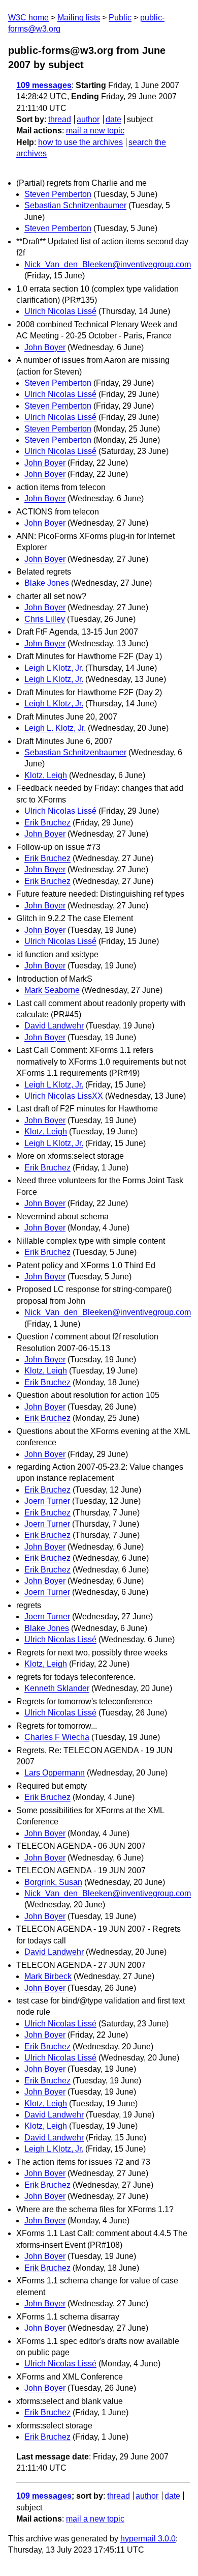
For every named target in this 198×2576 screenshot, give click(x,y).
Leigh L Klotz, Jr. (54, 668)
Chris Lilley (45, 619)
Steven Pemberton (58, 194)
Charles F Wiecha (57, 1737)
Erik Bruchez (47, 823)
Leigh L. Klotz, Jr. (55, 728)
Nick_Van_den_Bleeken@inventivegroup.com (108, 264)
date (113, 119)
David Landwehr (54, 1026)
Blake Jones (47, 583)
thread (60, 119)
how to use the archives (80, 142)
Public (120, 18)
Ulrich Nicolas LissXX (64, 1096)
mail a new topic (95, 131)
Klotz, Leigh (46, 775)
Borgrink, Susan (53, 1882)
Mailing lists (79, 18)
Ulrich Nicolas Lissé (60, 311)
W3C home (28, 18)
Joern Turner (47, 1501)
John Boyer (45, 347)
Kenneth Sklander (57, 1688)
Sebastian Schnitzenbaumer (75, 205)
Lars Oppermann (55, 1773)
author (88, 119)
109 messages (44, 85)
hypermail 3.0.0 (148, 2539)
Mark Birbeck (48, 1976)
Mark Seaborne (52, 990)
